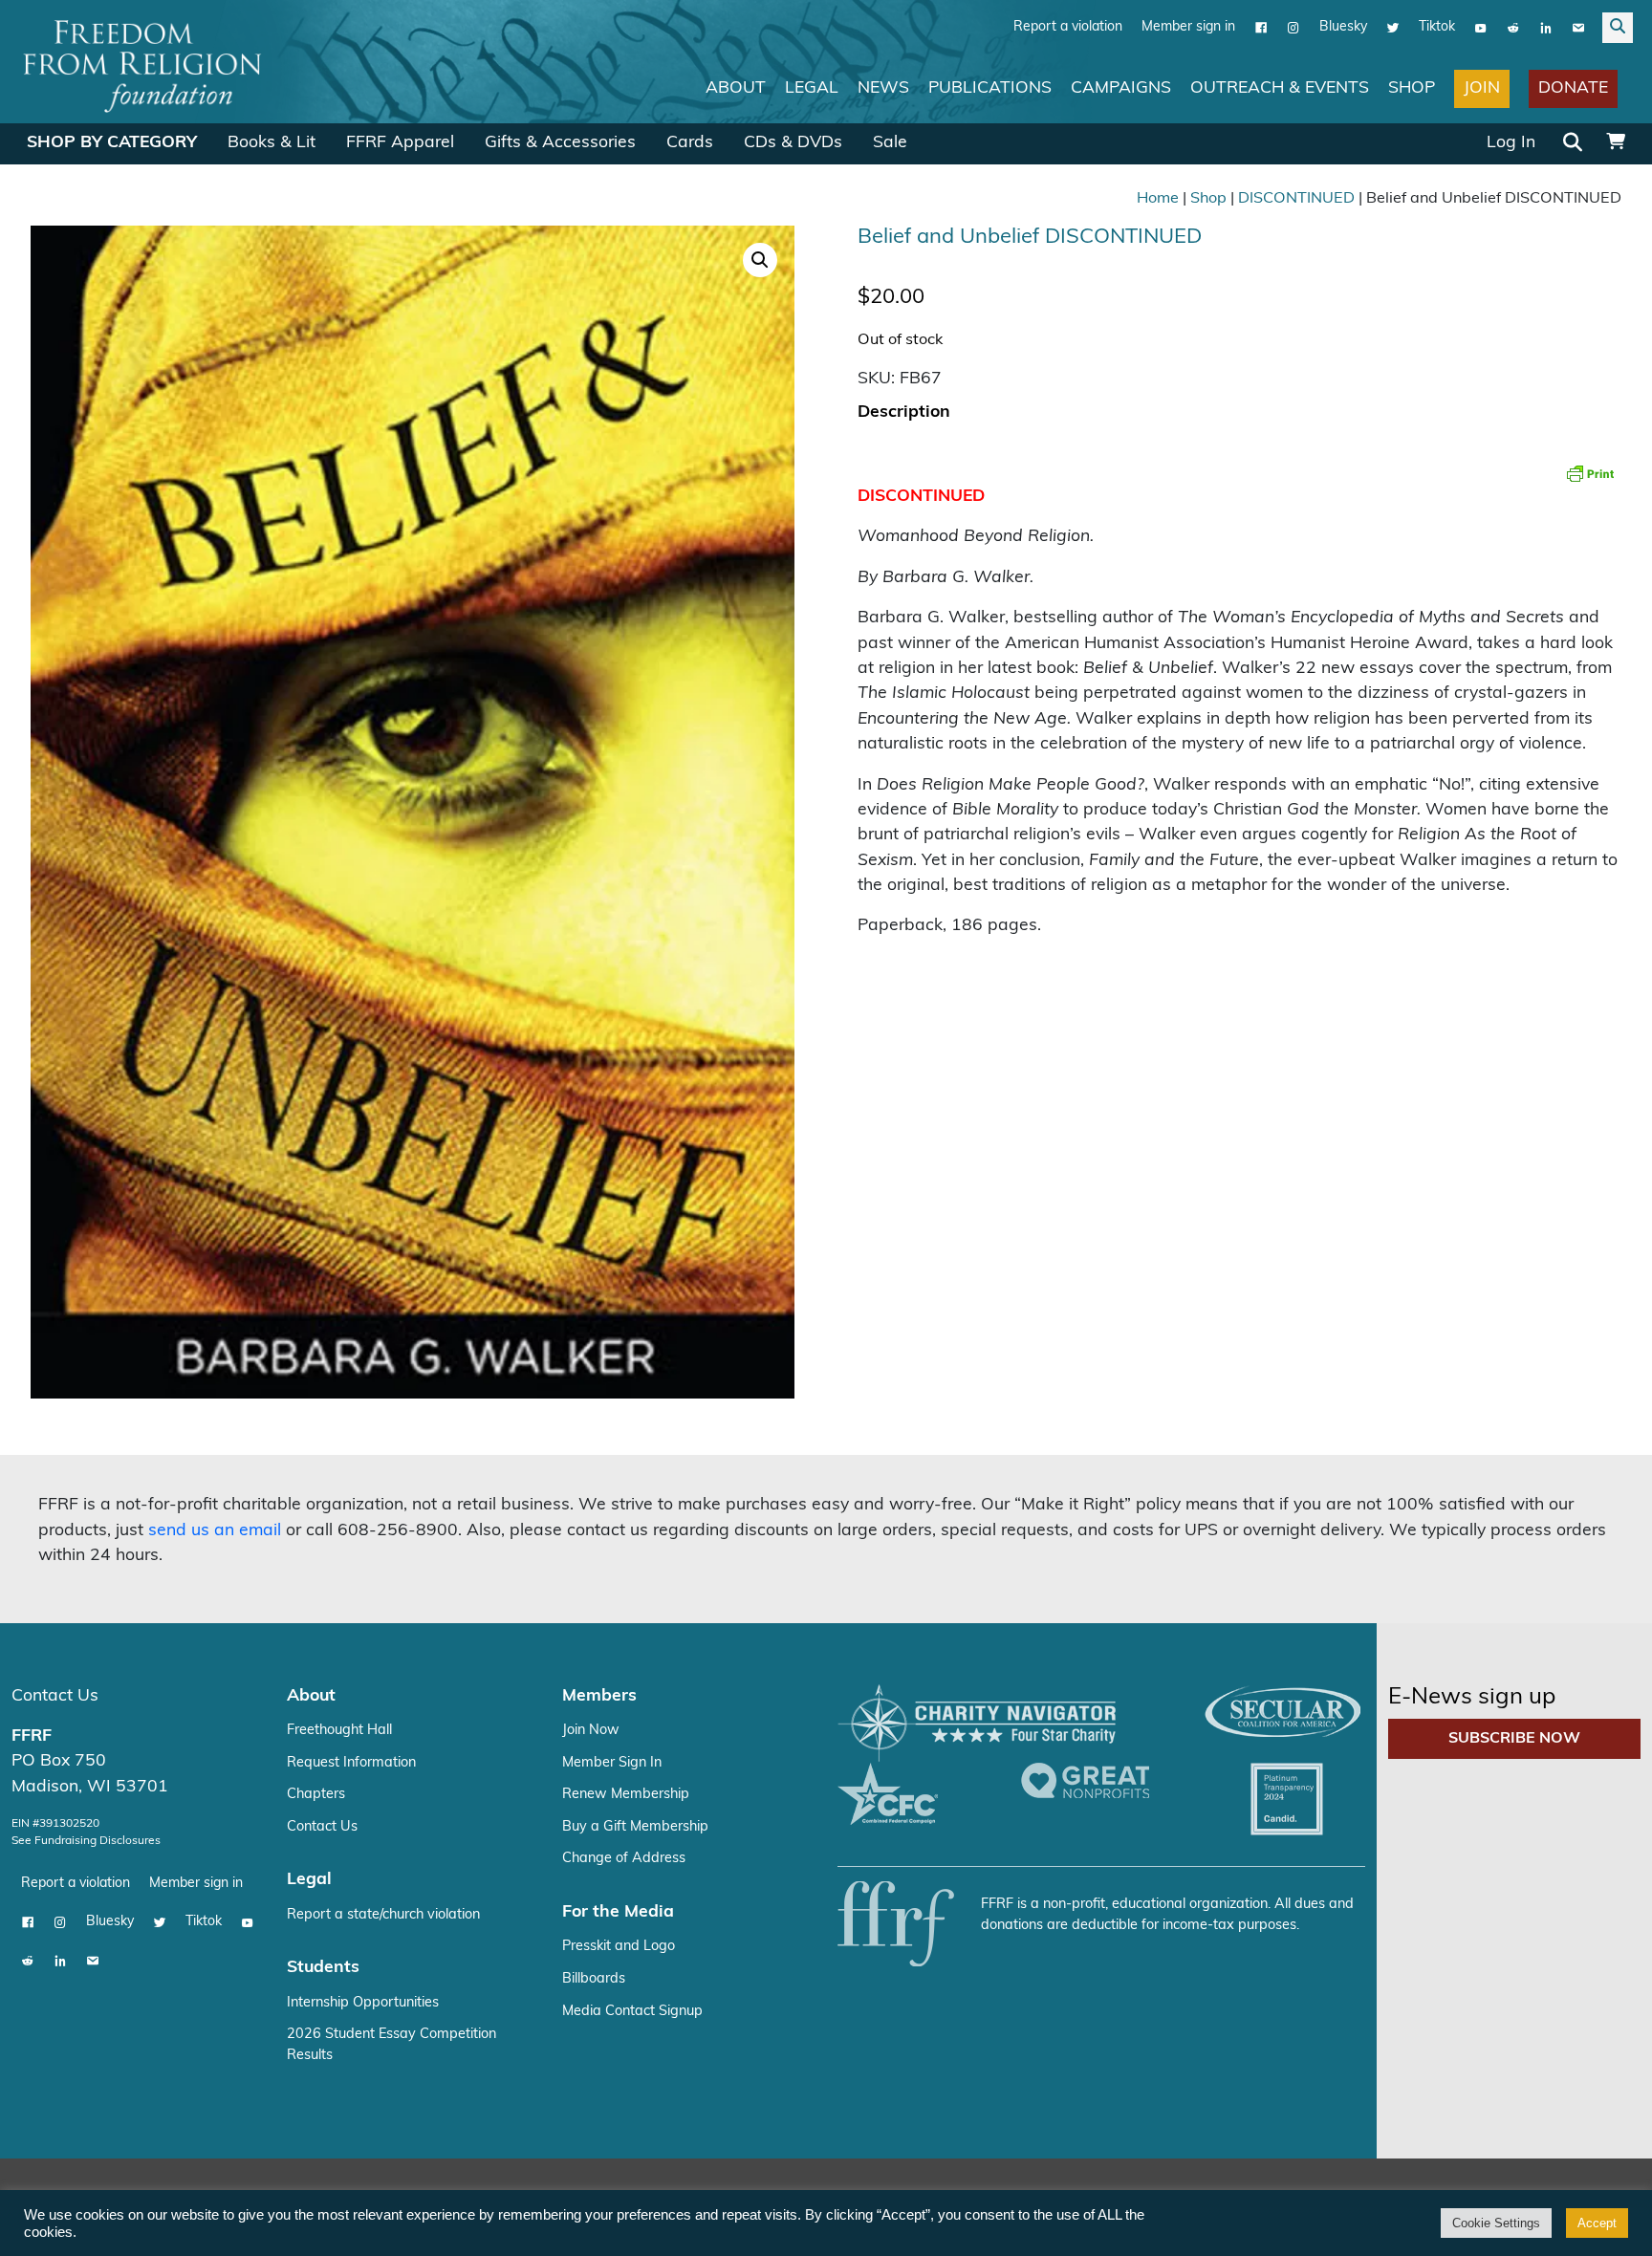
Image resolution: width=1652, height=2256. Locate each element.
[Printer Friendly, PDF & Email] (1590, 473)
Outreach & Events (1280, 88)
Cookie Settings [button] (1496, 2223)
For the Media (618, 1912)
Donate (1573, 88)
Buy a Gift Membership (635, 1827)
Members (599, 1696)
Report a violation (1068, 27)
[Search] (1573, 144)
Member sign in (1188, 27)
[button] (760, 260)
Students (323, 1968)
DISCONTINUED (1296, 199)
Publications (990, 88)
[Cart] (1616, 143)
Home (1158, 199)
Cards (690, 143)
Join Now (591, 1731)
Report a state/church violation (383, 1915)
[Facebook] (1261, 28)
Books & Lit (272, 143)
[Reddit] (1513, 28)
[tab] (904, 414)
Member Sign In (612, 1763)
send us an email (215, 1531)
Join (1482, 88)
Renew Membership (626, 1795)
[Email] (1578, 28)
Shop (1412, 88)
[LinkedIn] (1546, 28)
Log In (1511, 143)
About (736, 88)
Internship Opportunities (363, 2003)
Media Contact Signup (632, 2012)
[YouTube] (1481, 28)
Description (904, 412)
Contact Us (55, 1696)
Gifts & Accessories (560, 143)
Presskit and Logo (619, 1947)
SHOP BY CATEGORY (112, 143)
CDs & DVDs (793, 143)
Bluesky (1343, 27)
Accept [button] (1597, 2223)
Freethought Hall (339, 1731)
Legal (812, 88)
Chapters (316, 1795)
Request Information (351, 1763)
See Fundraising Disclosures (86, 1841)
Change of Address (624, 1859)
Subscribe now (1514, 1739)
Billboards (594, 1979)
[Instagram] (1293, 28)
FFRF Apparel (400, 143)
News (883, 88)
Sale (890, 143)
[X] (1393, 28)
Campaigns (1121, 88)
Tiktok (1437, 27)
